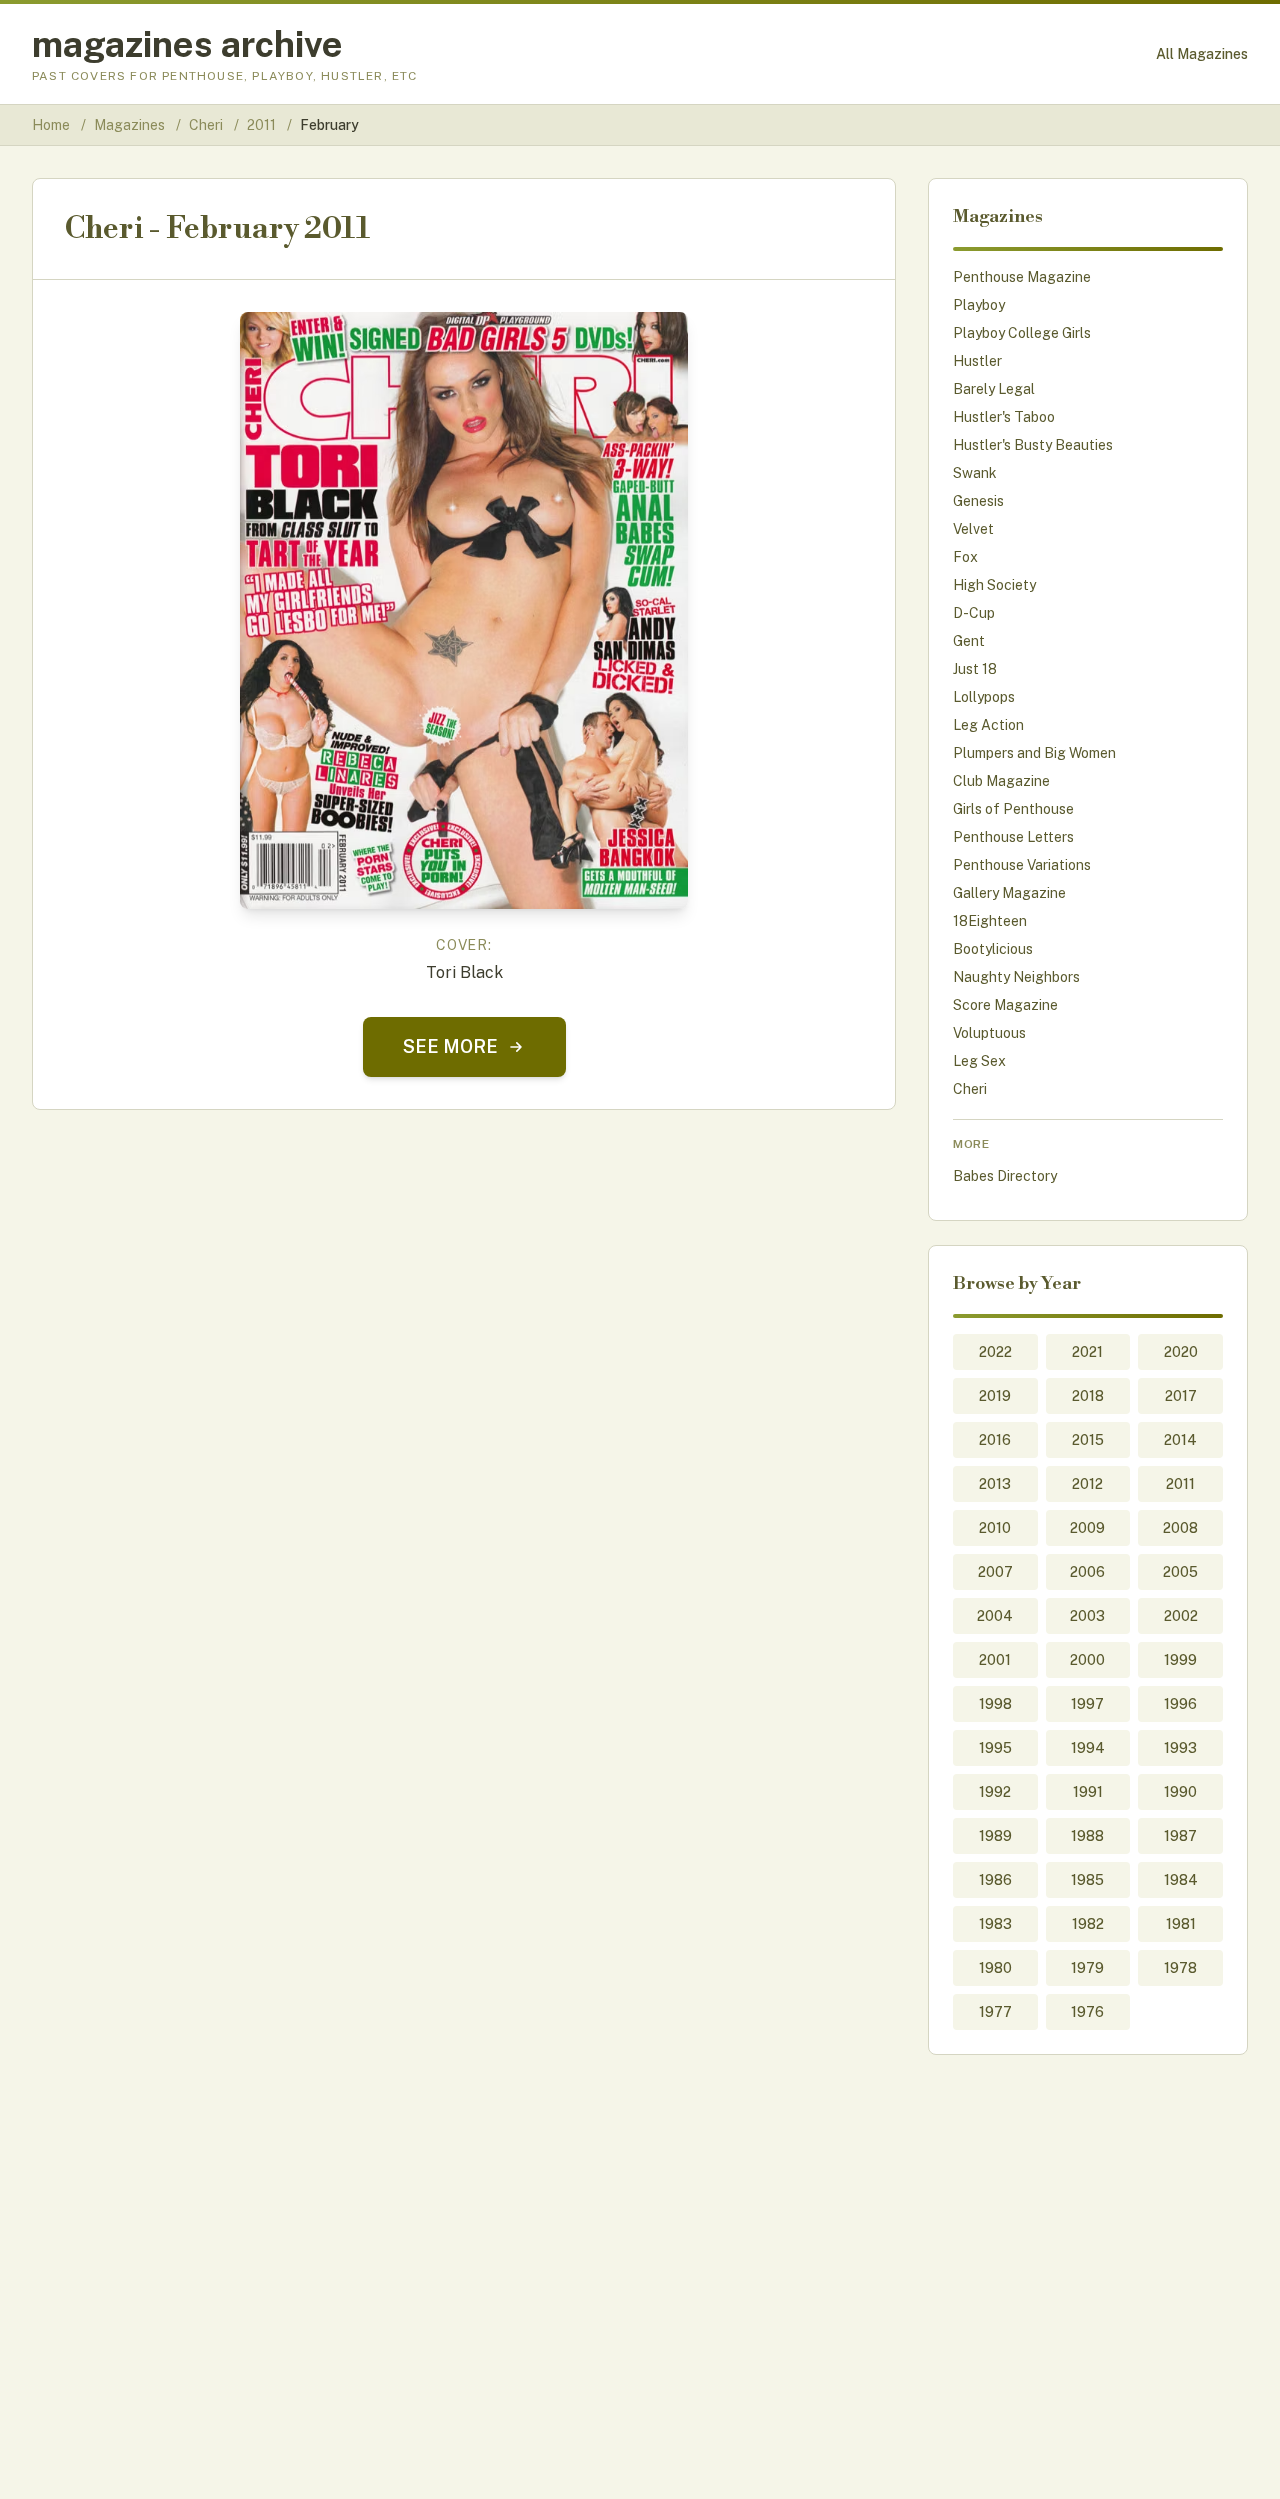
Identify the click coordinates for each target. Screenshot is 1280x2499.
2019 (995, 1396)
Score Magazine (1005, 1005)
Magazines (131, 125)
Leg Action (988, 725)
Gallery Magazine (1009, 893)
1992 (995, 1792)
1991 (1088, 1792)
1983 (995, 1924)
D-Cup (974, 613)
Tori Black (464, 972)
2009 (1087, 1528)
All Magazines (1202, 54)
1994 (1088, 1748)
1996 (1180, 1704)
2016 (995, 1440)
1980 (995, 1968)
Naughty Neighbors (1016, 977)
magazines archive (187, 44)
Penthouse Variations (1022, 865)
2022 (995, 1352)
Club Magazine (1001, 781)
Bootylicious (993, 949)
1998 (995, 1704)
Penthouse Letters (1013, 837)
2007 (995, 1572)
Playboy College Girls (1022, 333)
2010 (995, 1528)
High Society (994, 585)
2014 (1180, 1440)
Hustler (977, 361)
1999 (1180, 1660)
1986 (995, 1880)
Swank (975, 473)
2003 (1087, 1616)
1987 (1180, 1836)
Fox (965, 557)
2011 (263, 125)
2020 (1181, 1352)
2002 (1181, 1616)
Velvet (973, 529)
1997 (1087, 1704)
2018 (1088, 1396)
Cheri (207, 125)
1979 (1087, 1968)
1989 (995, 1836)
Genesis (978, 501)
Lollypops (984, 697)
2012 (1087, 1484)
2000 (1087, 1660)
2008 (1180, 1528)
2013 (995, 1484)
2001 (995, 1660)
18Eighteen (990, 921)
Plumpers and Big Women (1034, 753)
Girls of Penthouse (1013, 809)
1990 (1180, 1792)
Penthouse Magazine (1022, 277)
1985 (1087, 1880)
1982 (1088, 1924)
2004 (995, 1616)
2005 (1180, 1572)
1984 (1181, 1880)
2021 (1087, 1352)
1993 (1180, 1748)
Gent (969, 641)
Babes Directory (1005, 1176)
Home (51, 125)
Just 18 (975, 669)
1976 (1087, 2012)
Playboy (979, 305)
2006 (1087, 1572)
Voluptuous (989, 1033)
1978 (1180, 1968)
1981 (1181, 1924)
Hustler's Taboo (1004, 417)
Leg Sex (979, 1061)
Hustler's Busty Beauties (1033, 445)
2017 (1181, 1396)
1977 (995, 2012)
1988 (1087, 1836)
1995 (995, 1748)
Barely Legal (994, 389)
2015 (1088, 1440)
